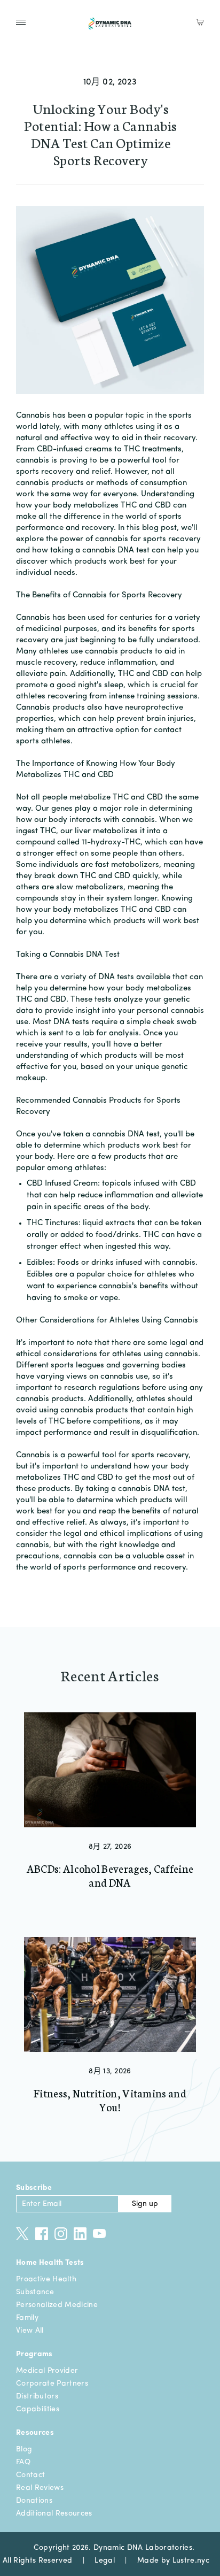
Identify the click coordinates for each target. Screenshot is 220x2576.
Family (27, 2318)
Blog (24, 2449)
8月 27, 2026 (110, 1847)
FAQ (23, 2462)
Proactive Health (46, 2279)
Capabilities (38, 2409)
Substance (35, 2292)
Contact (30, 2475)
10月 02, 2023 (110, 82)
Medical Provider (47, 2371)
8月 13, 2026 (110, 2071)
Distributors (37, 2396)
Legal (105, 2560)
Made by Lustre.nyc (173, 2560)
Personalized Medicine (57, 2305)
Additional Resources (54, 2513)
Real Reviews (40, 2488)
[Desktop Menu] (21, 22)
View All (30, 2331)
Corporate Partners (52, 2383)
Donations (34, 2501)
